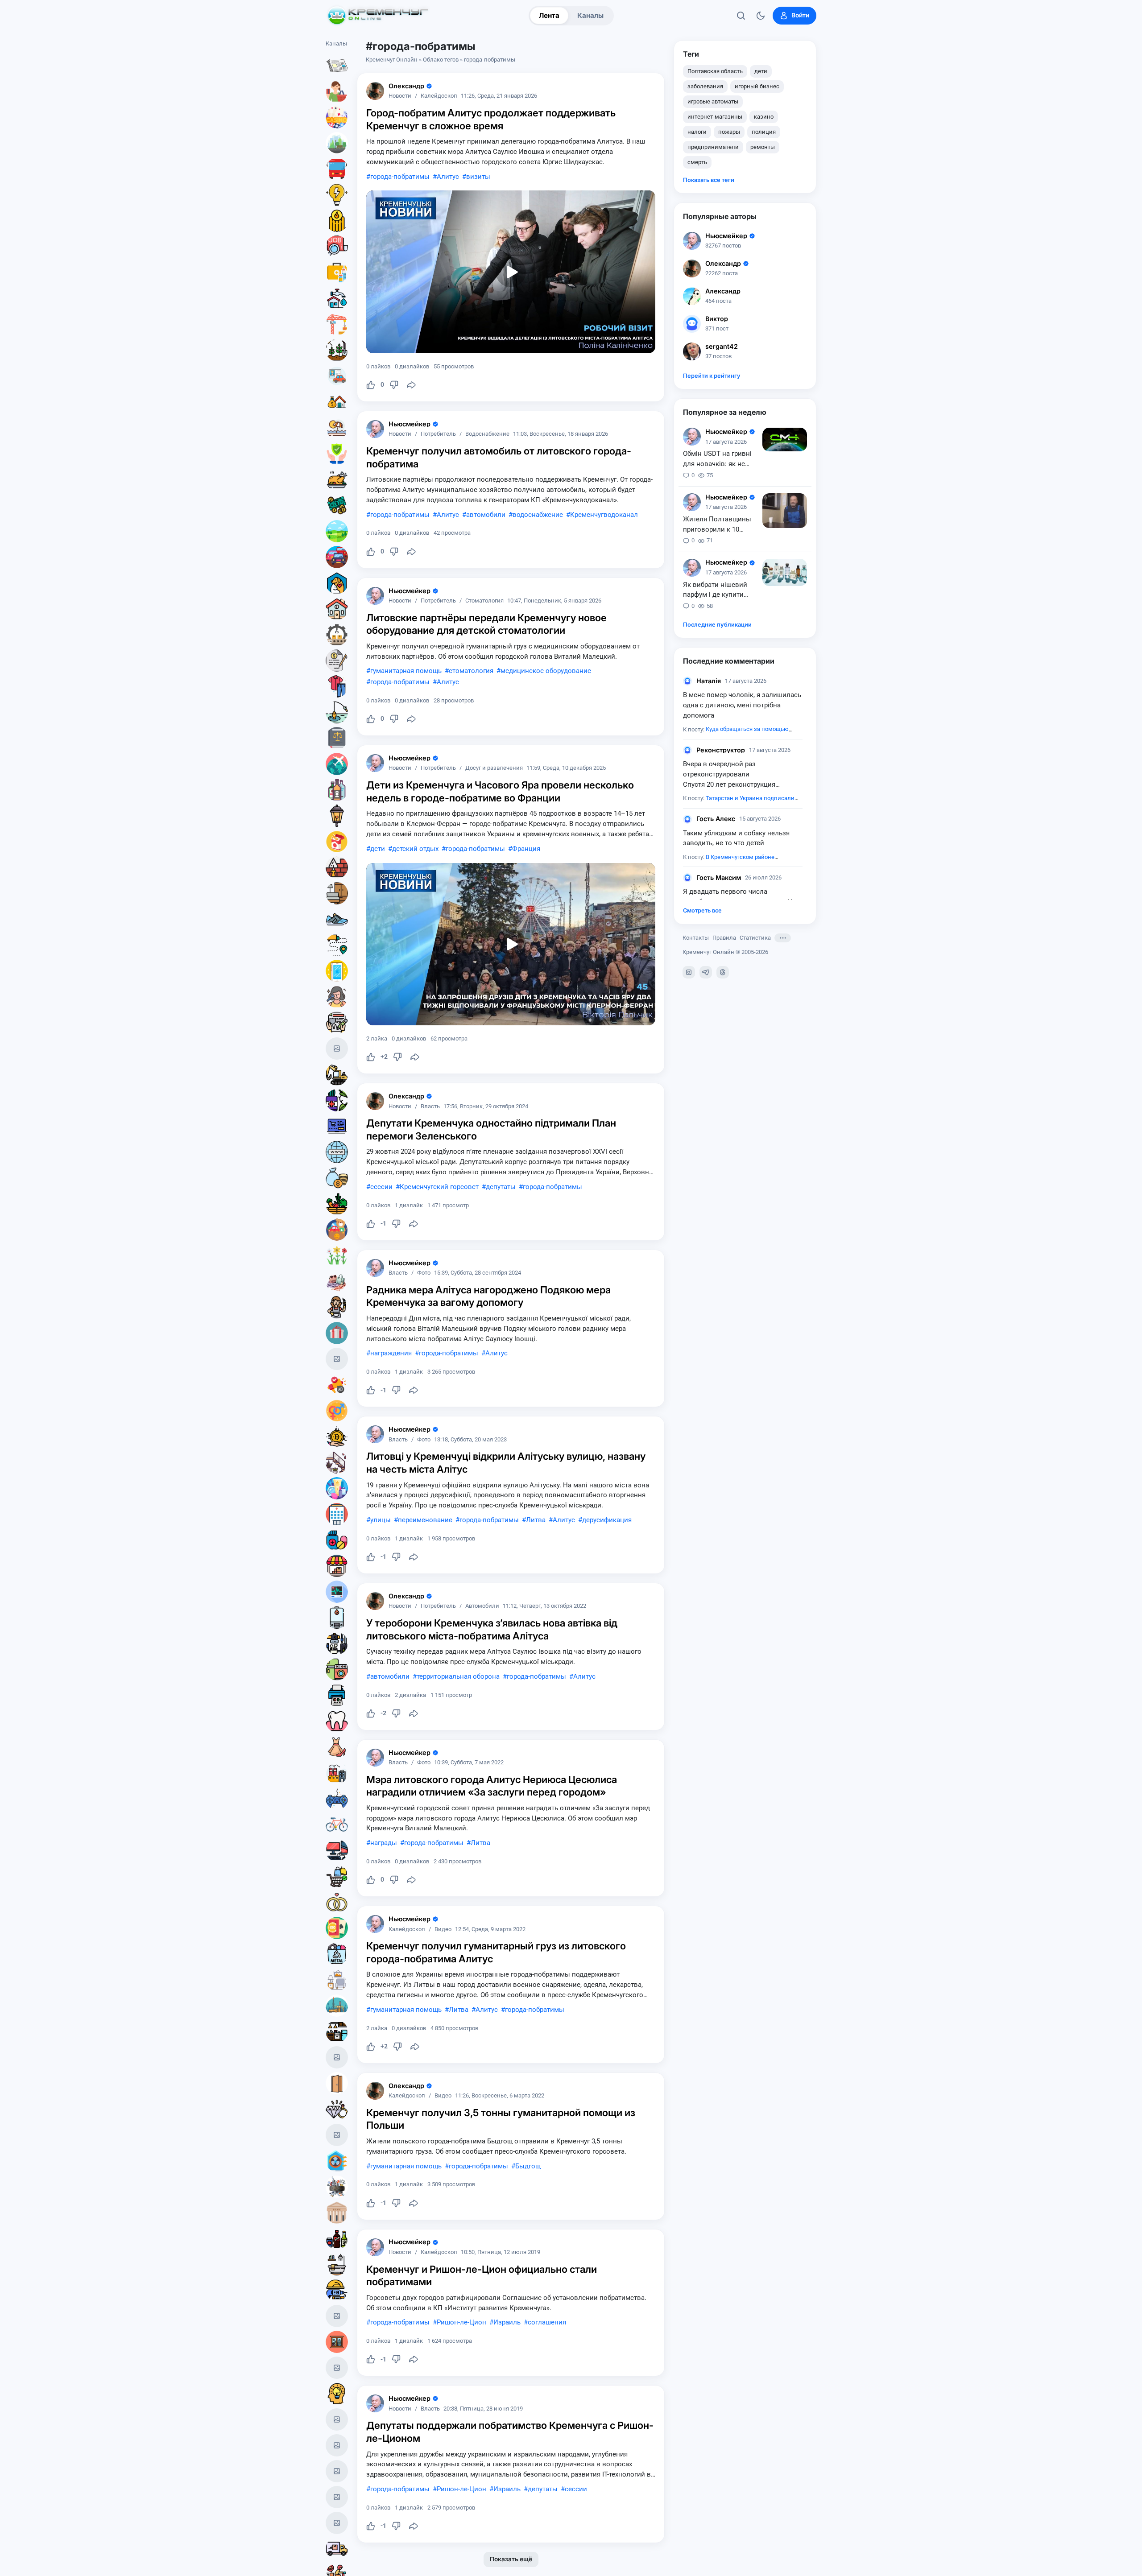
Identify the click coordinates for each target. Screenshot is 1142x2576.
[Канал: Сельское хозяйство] (337, 350)
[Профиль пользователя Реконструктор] (687, 750)
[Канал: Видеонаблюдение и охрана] (337, 2135)
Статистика (755, 938)
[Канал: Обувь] (337, 919)
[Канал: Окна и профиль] (337, 2342)
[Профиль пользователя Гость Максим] (687, 878)
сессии (381, 1187)
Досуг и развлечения (494, 768)
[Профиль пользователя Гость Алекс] (687, 819)
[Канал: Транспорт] (337, 169)
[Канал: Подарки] (337, 1333)
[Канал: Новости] (337, 66)
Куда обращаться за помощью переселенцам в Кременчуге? (736, 734)
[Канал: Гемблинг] (337, 1928)
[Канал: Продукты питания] (337, 479)
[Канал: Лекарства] (337, 1540)
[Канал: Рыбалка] (337, 712)
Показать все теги (709, 180)
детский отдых (415, 849)
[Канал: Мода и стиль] (337, 1747)
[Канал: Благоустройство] (337, 143)
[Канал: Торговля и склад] (337, 1566)
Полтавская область (715, 71)
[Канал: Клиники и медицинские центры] (337, 1514)
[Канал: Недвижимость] (337, 402)
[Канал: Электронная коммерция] (337, 1126)
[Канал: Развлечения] (337, 2419)
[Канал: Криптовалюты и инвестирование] (337, 1437)
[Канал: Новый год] (337, 1049)
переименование (425, 1520)
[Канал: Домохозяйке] (337, 1307)
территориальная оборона (458, 1676)
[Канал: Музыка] (337, 2497)
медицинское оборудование (546, 671)
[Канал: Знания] (337, 2394)
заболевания (705, 86)
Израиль (507, 2322)
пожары (729, 132)
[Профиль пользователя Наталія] (687, 681)
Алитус (448, 177)
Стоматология (484, 601)
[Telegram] (706, 972)
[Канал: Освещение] (337, 816)
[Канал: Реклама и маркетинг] (337, 1385)
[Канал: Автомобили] (337, 557)
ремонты (763, 147)
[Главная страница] (378, 16)
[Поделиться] (411, 385)
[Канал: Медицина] (337, 272)
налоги (697, 132)
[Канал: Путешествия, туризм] (337, 764)
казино (764, 117)
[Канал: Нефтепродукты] (337, 2006)
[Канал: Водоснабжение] (337, 298)
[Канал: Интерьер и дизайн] (337, 1462)
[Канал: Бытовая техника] (337, 1669)
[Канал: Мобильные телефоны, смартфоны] (337, 971)
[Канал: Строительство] (337, 324)
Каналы (590, 15)
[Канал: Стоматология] (337, 1721)
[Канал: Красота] (337, 997)
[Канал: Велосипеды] (337, 1825)
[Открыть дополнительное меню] (783, 938)
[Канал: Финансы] (337, 1178)
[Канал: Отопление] (337, 221)
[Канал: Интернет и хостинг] (337, 1152)
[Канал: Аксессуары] (337, 1281)
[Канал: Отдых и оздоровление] (337, 428)
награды (384, 1843)
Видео (443, 1930)
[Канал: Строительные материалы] (337, 867)
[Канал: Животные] (337, 583)
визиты (478, 177)
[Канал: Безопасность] (337, 454)
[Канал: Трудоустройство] (337, 247)
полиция (764, 132)
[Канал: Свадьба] (337, 1902)
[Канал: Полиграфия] (337, 1695)
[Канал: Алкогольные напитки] (337, 790)
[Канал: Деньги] (337, 505)
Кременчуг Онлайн (392, 60)
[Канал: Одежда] (337, 686)
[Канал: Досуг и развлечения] (337, 1799)
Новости (400, 96)
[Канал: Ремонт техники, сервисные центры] (337, 2057)
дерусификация (607, 1520)
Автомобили (482, 1606)
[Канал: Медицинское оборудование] (337, 1592)
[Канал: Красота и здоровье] (337, 2445)
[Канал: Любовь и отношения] (337, 1411)
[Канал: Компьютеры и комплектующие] (337, 1850)
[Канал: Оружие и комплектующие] (337, 2368)
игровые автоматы (713, 101)
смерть (697, 162)
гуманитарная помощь (406, 671)
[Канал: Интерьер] (337, 1980)
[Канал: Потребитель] (337, 91)
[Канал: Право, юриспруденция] (337, 738)
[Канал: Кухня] (337, 2031)
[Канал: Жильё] (337, 609)
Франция (526, 849)
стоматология (471, 671)
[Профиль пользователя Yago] (375, 91)
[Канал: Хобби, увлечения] (337, 1359)
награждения (391, 1353)
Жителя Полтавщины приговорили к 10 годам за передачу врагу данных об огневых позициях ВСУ (720, 525)
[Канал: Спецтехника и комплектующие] (337, 1074)
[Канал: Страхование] (337, 1023)
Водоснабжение (487, 434)
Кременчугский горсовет (439, 1187)
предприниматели (713, 147)
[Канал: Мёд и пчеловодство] (337, 2471)
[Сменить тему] (761, 16)
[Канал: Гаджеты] (337, 1643)
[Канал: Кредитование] (337, 661)
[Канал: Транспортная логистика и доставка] (337, 945)
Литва (536, 1520)
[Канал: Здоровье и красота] (337, 1100)
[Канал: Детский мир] (337, 1230)
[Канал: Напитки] (337, 2238)
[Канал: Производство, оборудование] (337, 635)
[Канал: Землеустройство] (337, 531)
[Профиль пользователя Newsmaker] (375, 429)
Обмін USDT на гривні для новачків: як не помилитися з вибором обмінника (720, 459)
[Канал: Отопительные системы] (337, 1618)
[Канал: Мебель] (337, 893)
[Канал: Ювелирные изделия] (337, 2109)
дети (378, 849)
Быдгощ (528, 2166)
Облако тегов (441, 60)
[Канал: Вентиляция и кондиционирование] (337, 2161)
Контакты (696, 938)
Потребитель (438, 434)
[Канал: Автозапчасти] (337, 2187)
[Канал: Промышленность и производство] (337, 1773)
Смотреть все (702, 910)
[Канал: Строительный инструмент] (337, 2290)
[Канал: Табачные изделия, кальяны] (337, 842)
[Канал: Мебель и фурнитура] (337, 2523)
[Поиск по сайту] (741, 16)
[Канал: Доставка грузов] (337, 2549)
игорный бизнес (757, 86)
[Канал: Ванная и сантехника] (337, 2264)
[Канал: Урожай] (337, 1204)
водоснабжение (538, 515)
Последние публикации (717, 625)
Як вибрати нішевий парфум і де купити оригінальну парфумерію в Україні (717, 590)
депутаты (501, 1187)
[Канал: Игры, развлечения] (337, 117)
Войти (800, 15)
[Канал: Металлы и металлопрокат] (337, 1954)
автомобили (486, 515)
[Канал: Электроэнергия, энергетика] (337, 195)
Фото (424, 1273)
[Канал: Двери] (337, 2083)
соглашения (547, 2322)
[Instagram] (689, 972)
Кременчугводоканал (604, 515)
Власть (430, 1107)
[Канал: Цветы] (337, 1255)
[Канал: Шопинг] (337, 1876)
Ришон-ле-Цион (461, 2322)
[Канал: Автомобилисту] (337, 376)
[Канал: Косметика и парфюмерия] (337, 1488)
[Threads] (723, 972)
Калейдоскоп (439, 96)
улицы (381, 1520)
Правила (724, 938)
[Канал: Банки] (337, 2213)
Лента (549, 15)
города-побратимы (400, 177)
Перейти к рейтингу (712, 376)
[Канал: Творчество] (337, 2316)
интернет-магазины (715, 117)
